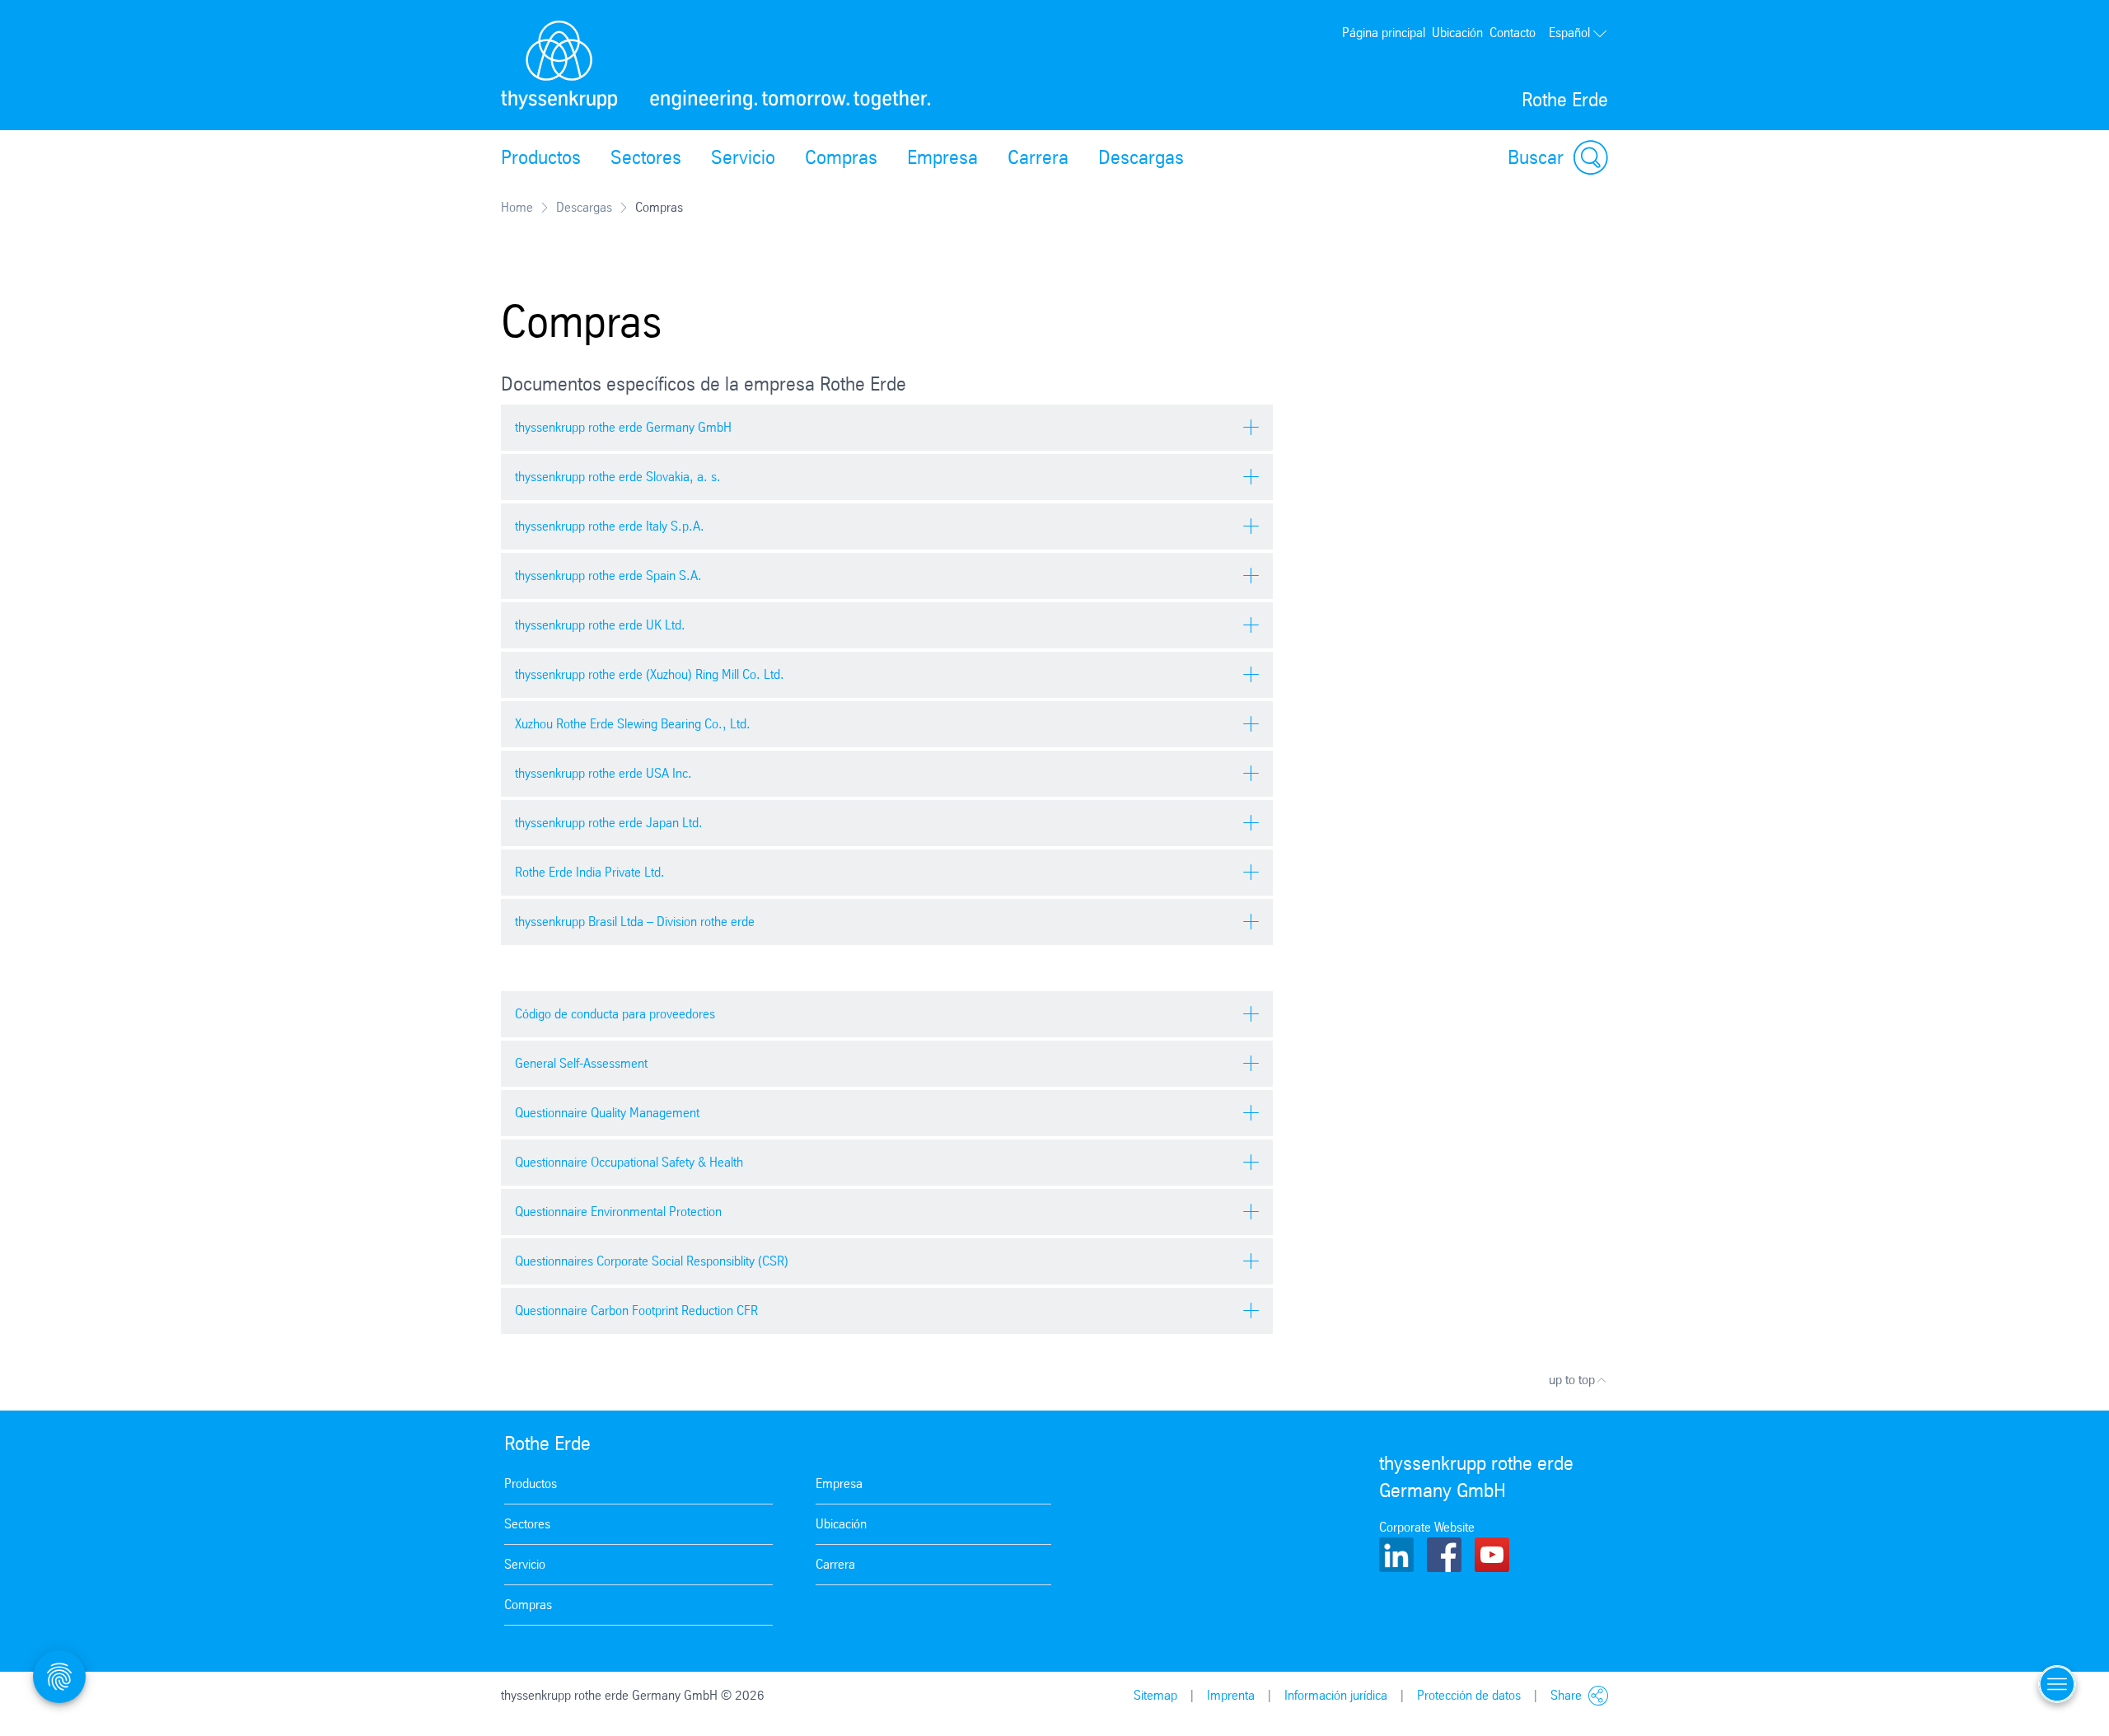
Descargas (1141, 157)
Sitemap (1155, 1695)
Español (1569, 33)
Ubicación (1457, 33)
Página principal (1384, 33)
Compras (841, 157)
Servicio (743, 157)
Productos (541, 157)
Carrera (1038, 157)
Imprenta (1231, 1695)
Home (517, 207)
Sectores (646, 157)
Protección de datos (1469, 1695)
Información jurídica (1336, 1695)
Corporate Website (1427, 1527)
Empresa (942, 157)
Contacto (1513, 33)
